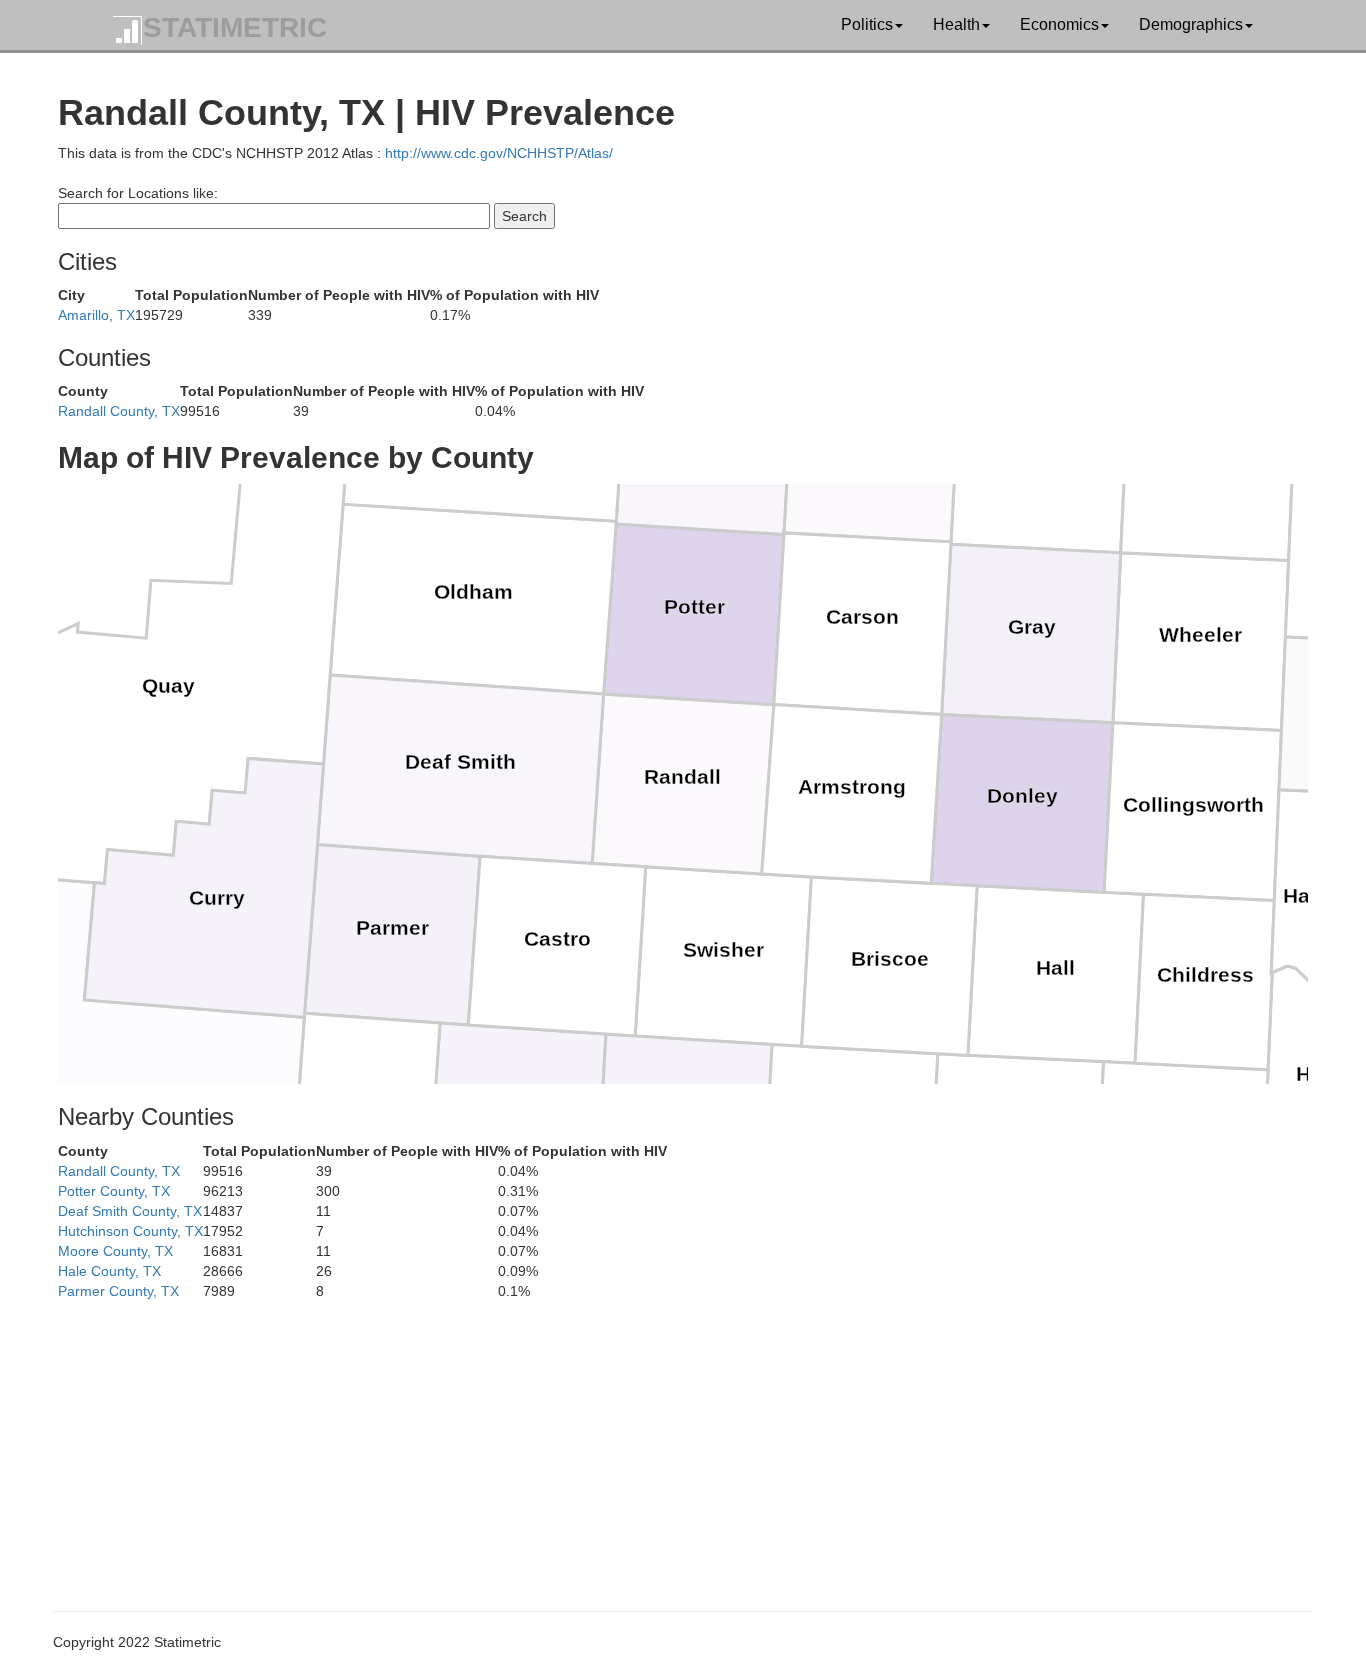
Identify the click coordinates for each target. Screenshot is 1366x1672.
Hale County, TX (109, 1271)
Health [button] (956, 24)
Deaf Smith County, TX (130, 1211)
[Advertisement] (658, 1441)
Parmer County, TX (118, 1291)
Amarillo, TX (96, 315)
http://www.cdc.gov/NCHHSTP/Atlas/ (499, 153)
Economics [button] (1059, 24)
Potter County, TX (114, 1191)
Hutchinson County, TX (130, 1231)
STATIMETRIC (235, 27)
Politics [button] (867, 24)
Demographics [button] (1191, 24)
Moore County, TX (115, 1251)
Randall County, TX (119, 411)
